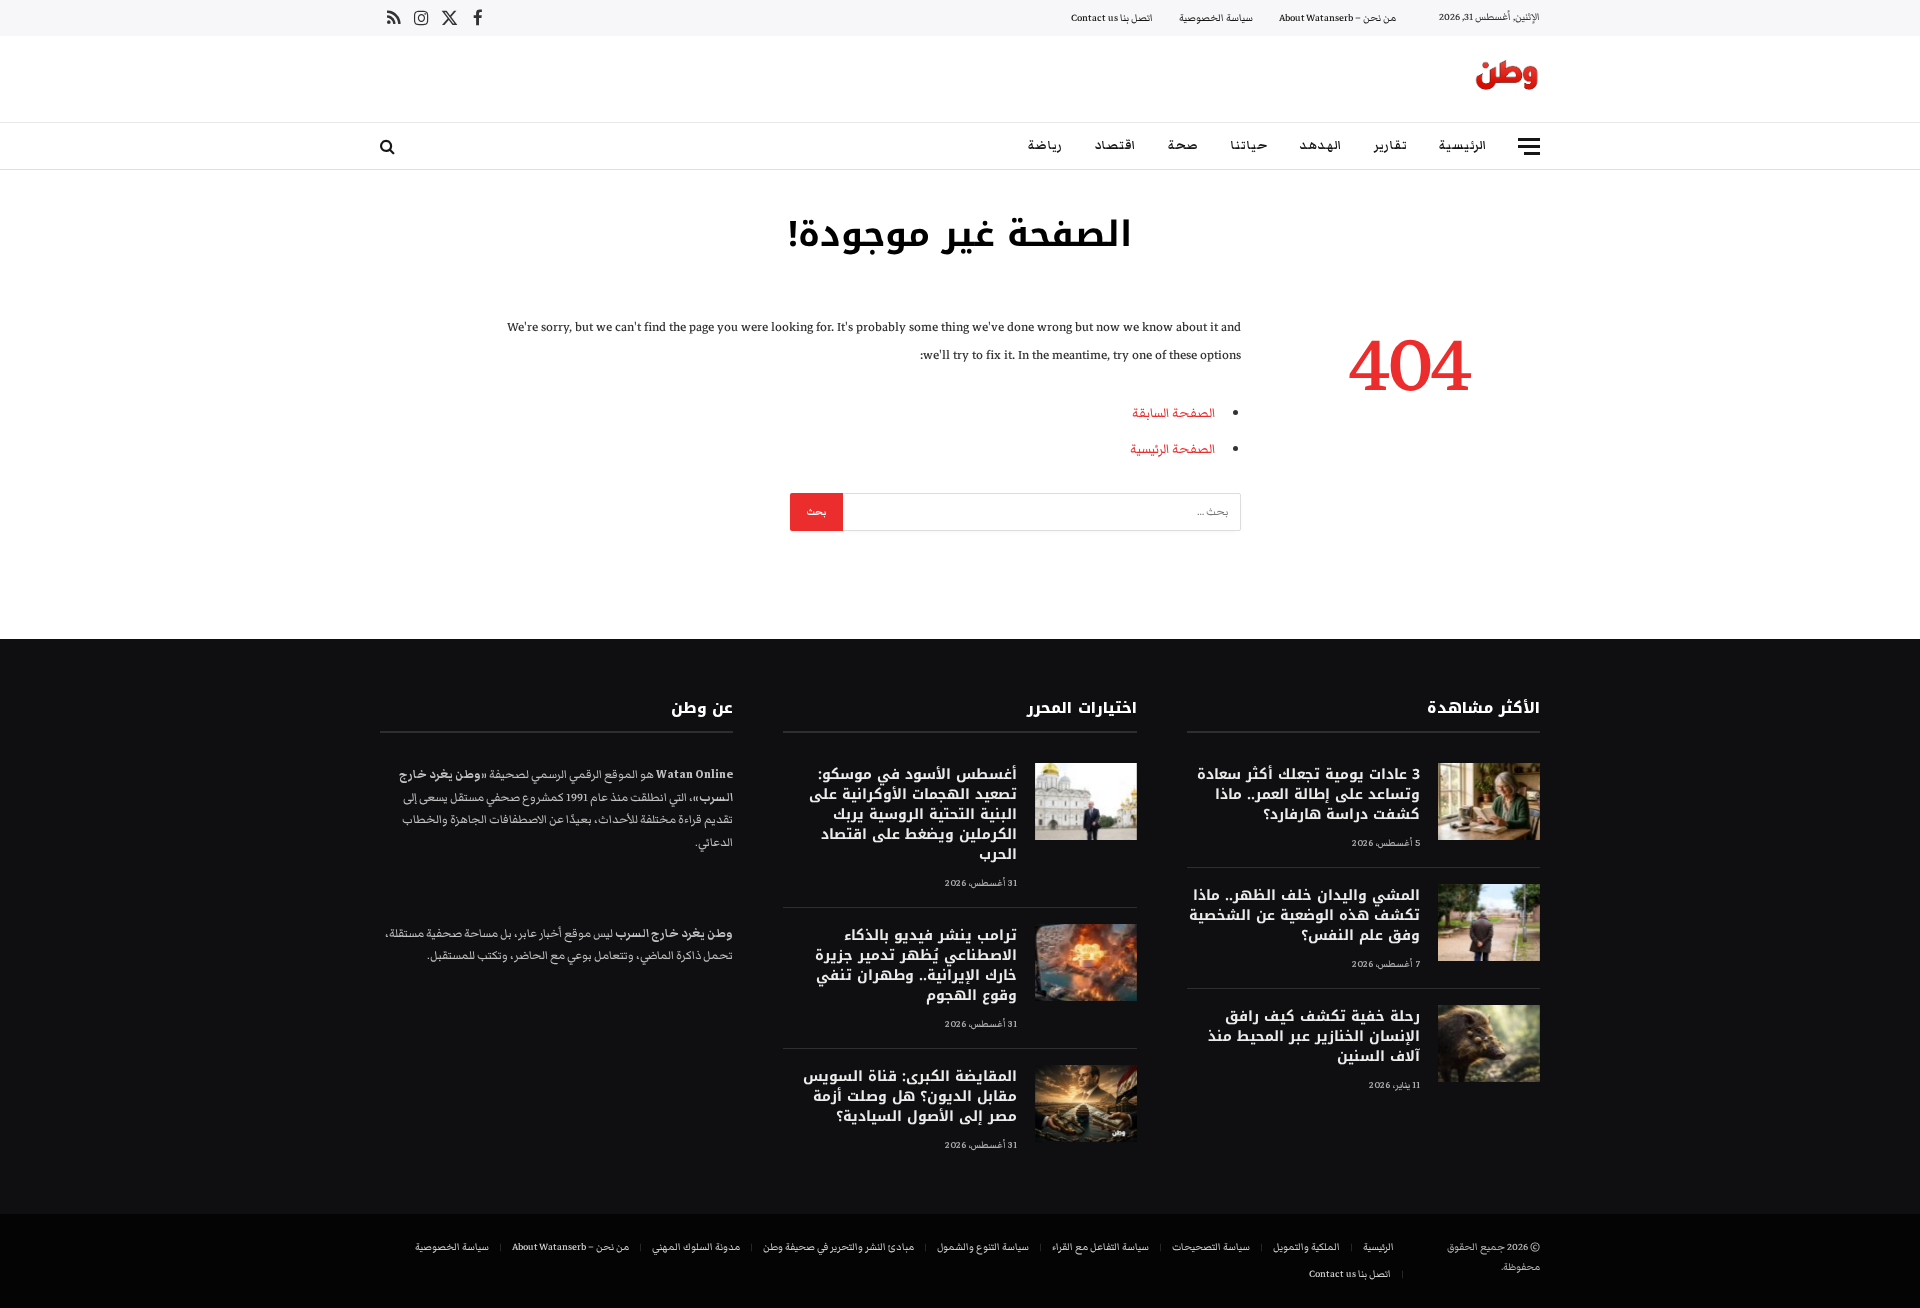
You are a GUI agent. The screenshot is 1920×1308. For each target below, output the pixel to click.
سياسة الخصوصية (1216, 18)
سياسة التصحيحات (1211, 1247)
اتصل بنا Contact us (1112, 18)
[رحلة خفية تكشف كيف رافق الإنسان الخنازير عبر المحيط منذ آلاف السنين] (1489, 1043)
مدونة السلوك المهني (696, 1247)
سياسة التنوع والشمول (983, 1247)
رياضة (1045, 145)
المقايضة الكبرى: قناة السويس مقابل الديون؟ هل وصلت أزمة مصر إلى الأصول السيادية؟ (909, 1097)
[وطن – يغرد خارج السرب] (1507, 79)
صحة (1183, 145)
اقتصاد (1115, 145)
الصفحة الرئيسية (1172, 449)
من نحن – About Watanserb (1337, 18)
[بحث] (389, 146)
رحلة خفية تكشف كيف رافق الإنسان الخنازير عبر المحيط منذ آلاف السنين (1314, 1037)
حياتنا (1248, 145)
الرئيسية (1463, 145)
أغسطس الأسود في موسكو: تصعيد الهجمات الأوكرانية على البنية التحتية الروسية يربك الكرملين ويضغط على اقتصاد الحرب (912, 815)
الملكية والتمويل (1306, 1247)
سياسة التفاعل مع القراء (1100, 1247)
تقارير (1390, 145)
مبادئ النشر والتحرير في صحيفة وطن (838, 1247)
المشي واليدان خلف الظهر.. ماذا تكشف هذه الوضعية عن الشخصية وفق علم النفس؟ (1304, 916)
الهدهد (1320, 145)
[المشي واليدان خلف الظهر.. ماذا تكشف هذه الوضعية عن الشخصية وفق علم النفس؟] (1489, 922)
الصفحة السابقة (1173, 413)
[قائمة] (1529, 146)
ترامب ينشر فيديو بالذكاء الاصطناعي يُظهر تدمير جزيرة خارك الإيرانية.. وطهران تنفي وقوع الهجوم (915, 966)
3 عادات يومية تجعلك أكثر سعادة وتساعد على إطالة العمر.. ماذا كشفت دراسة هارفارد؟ (1308, 795)
